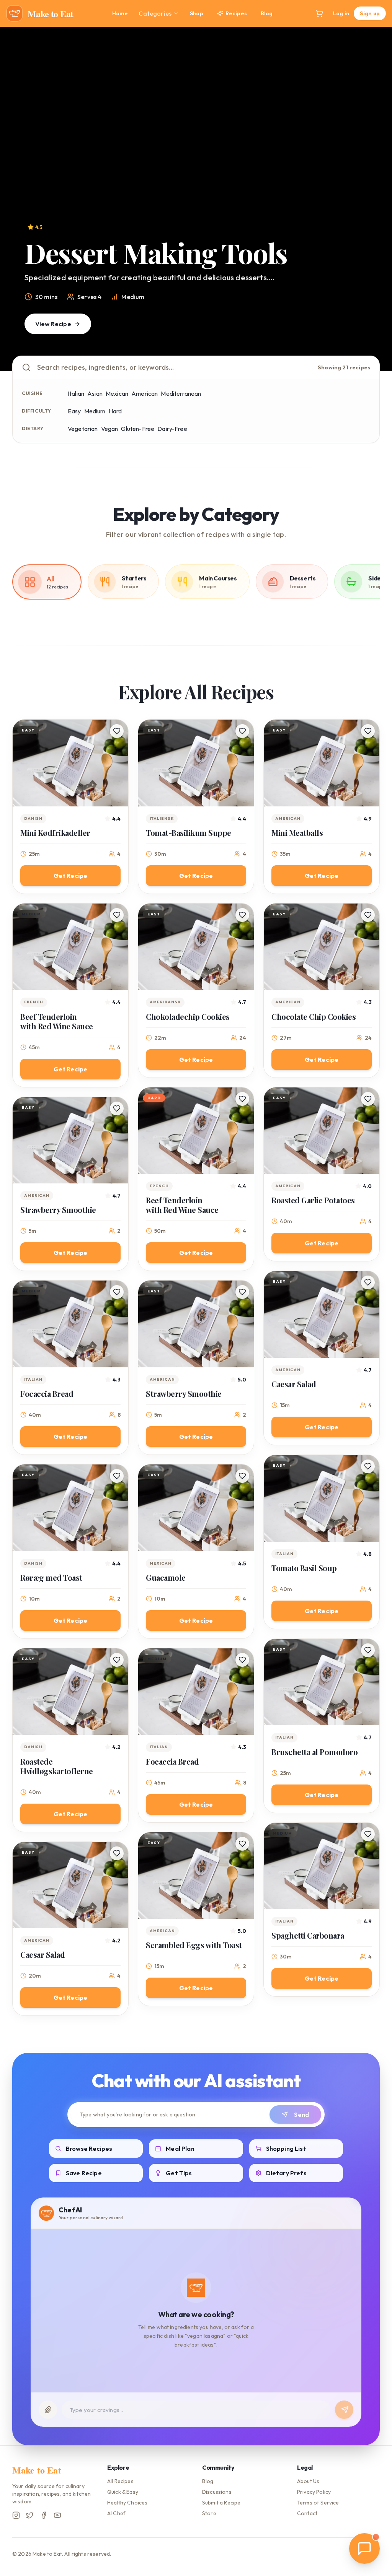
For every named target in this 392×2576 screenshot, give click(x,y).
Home (120, 13)
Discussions (217, 2492)
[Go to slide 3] (196, 360)
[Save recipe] (117, 731)
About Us (308, 2481)
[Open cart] (319, 13)
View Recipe (53, 324)
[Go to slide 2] (185, 360)
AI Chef (116, 2513)
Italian (76, 393)
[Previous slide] (21, 199)
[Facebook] (44, 2515)
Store (209, 2513)
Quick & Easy (123, 2492)
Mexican (117, 393)
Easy (74, 411)
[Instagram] (16, 2515)
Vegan (110, 429)
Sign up (370, 13)
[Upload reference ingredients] (48, 2410)
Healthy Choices (127, 2503)
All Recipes (120, 2481)
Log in (341, 13)
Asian (95, 393)
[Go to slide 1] (178, 360)
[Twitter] (30, 2515)
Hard (115, 411)
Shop (197, 13)
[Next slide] (371, 199)
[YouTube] (57, 2515)
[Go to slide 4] (207, 360)
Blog (267, 13)
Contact (307, 2513)
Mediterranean (181, 393)
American (145, 393)
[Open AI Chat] (364, 2548)
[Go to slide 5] (214, 360)
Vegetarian (83, 429)
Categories (155, 13)
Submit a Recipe (221, 2503)
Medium (95, 411)
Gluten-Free (138, 429)
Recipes (236, 13)
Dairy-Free (172, 429)
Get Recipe (71, 876)
